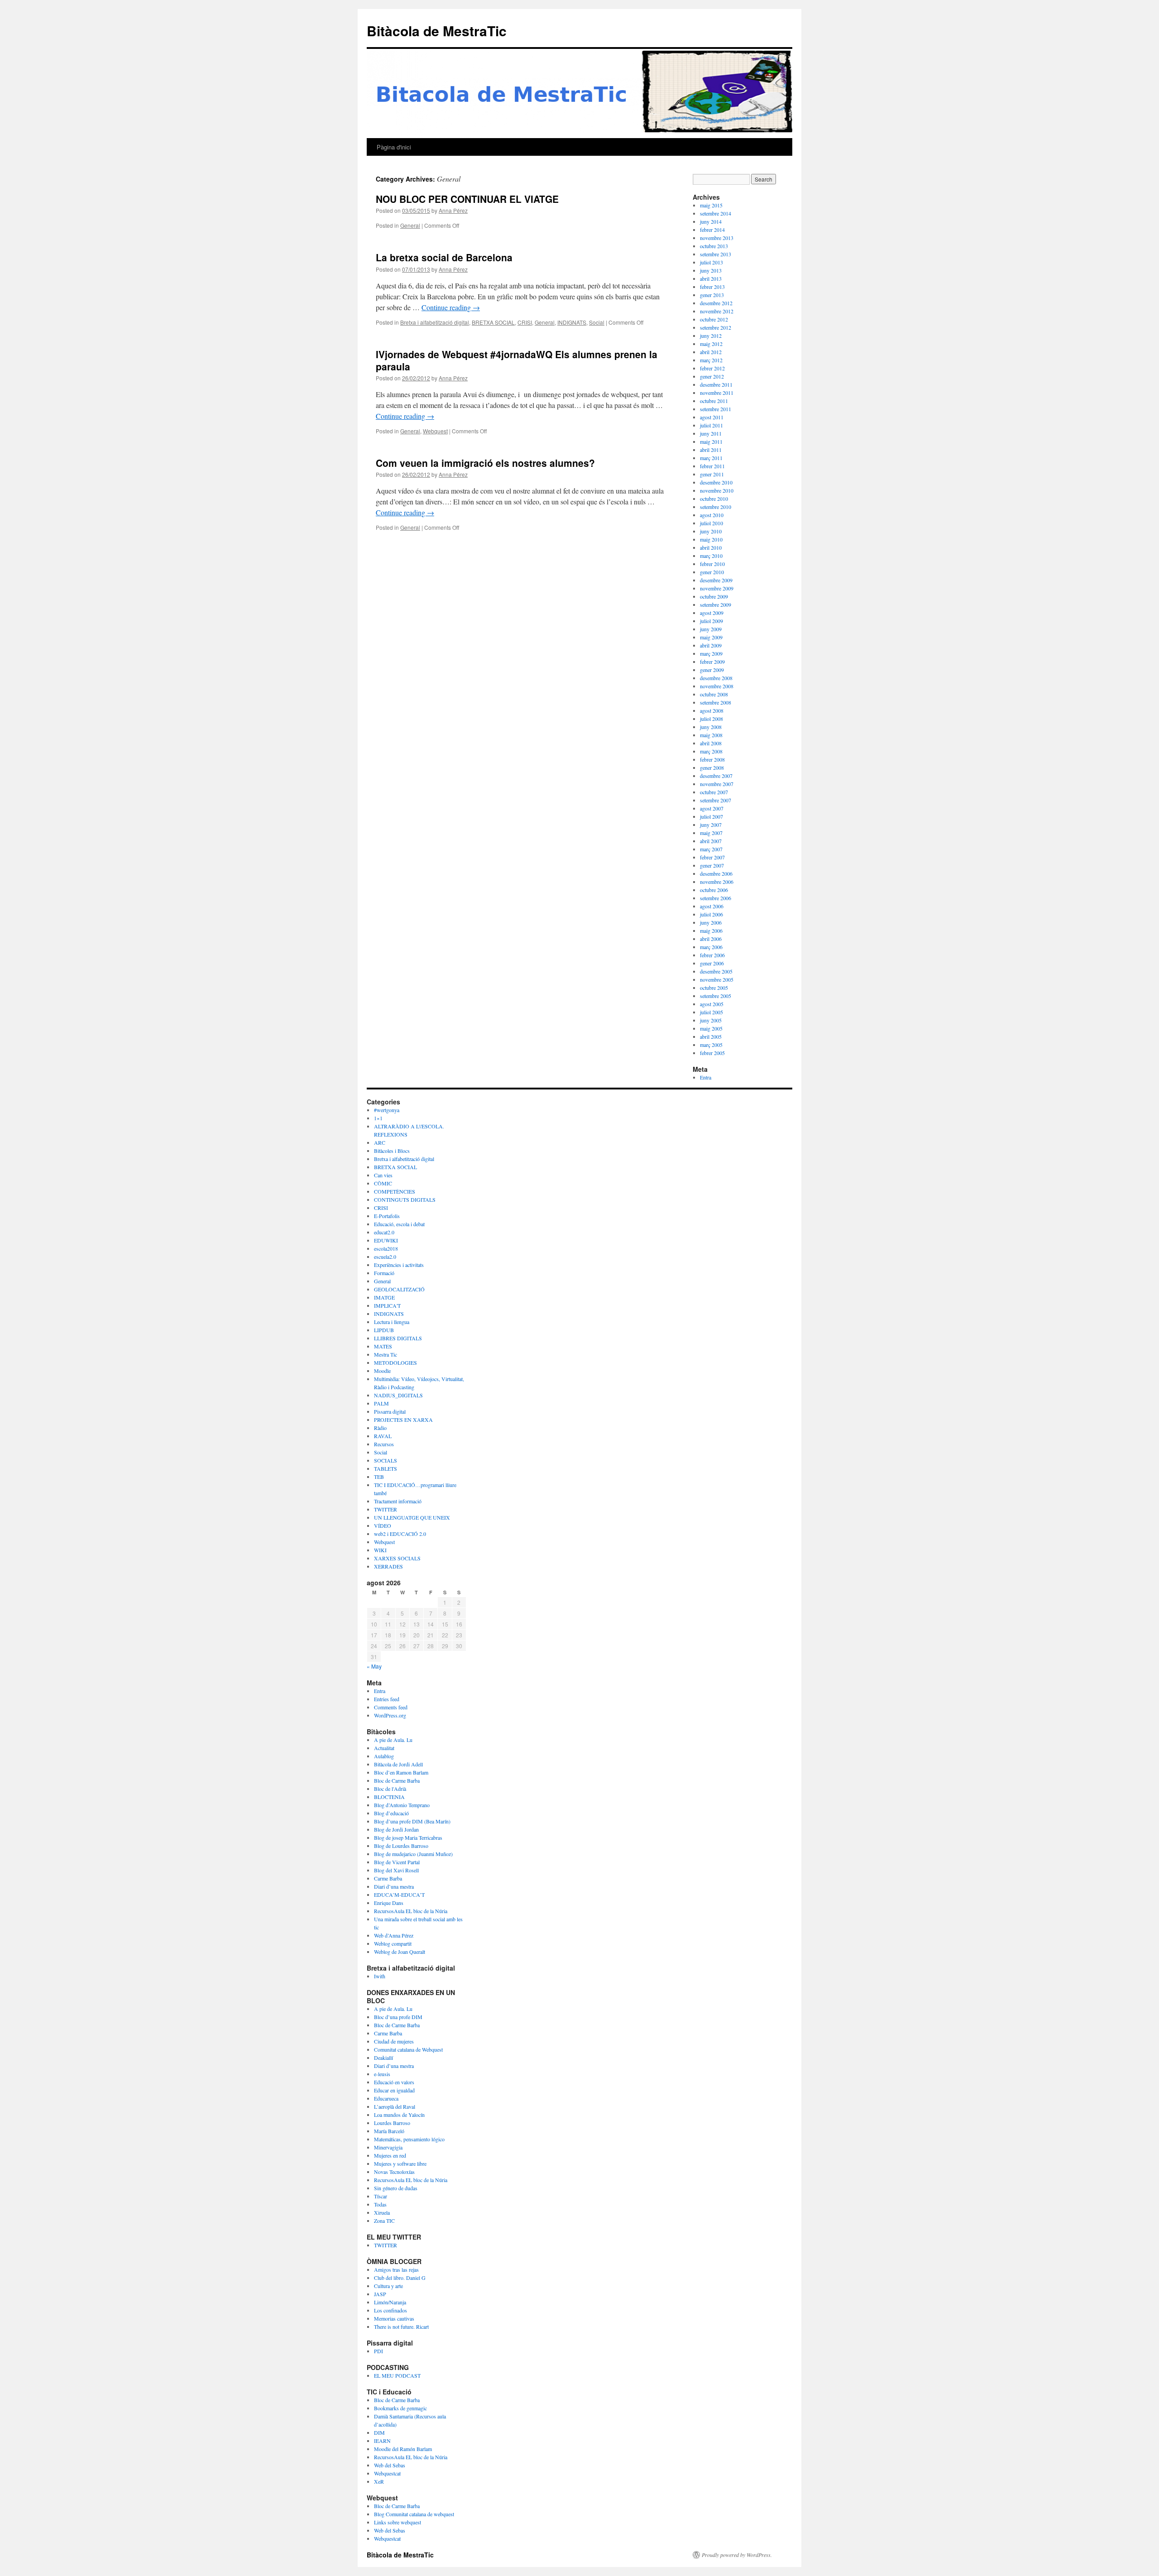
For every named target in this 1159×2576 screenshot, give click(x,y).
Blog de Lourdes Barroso (401, 1846)
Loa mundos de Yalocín (399, 2115)
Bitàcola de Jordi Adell (398, 1764)
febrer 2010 (712, 564)
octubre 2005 (714, 988)
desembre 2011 (716, 384)
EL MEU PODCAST (397, 2375)
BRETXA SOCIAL (493, 322)
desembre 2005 (716, 971)
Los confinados (390, 2310)
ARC (380, 1142)
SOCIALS (386, 1460)
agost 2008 (712, 710)
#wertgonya (387, 1110)
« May (374, 1666)
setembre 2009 (716, 604)
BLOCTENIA (389, 1797)
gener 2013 (712, 295)
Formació (384, 1273)
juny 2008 (711, 727)
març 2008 (711, 751)
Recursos (384, 1444)
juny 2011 (711, 433)
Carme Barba (388, 1878)
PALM (381, 1403)
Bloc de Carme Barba (397, 1780)
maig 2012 (711, 344)
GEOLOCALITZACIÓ (399, 1289)
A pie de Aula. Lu (393, 1740)
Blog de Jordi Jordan (396, 1829)
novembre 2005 (717, 979)
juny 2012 (711, 336)
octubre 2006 (714, 890)
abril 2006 (711, 939)
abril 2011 (711, 450)
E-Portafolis (387, 1216)
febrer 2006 (712, 955)
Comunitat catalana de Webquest (408, 2049)
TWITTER (386, 1509)
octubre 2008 (714, 694)
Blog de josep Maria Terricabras (408, 1837)
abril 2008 (711, 743)
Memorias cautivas (394, 2318)
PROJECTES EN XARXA (403, 1420)
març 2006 (711, 947)
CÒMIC (383, 1183)
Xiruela (382, 2212)
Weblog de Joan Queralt (400, 1952)
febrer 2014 (712, 230)
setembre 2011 (716, 409)
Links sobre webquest (398, 2522)
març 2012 (711, 360)
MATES (383, 1346)
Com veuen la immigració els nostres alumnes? (485, 463)
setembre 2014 (716, 213)
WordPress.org (390, 1715)
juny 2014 (711, 221)
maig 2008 (711, 735)
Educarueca (386, 2098)
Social (597, 322)
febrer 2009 (712, 662)
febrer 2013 (712, 287)
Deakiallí (383, 2058)
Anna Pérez (453, 210)
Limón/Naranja (390, 2302)
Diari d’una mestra (394, 1886)
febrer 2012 (712, 368)
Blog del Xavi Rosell (396, 1870)
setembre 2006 (716, 898)
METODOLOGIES (395, 1362)
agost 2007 (712, 808)
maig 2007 (711, 833)
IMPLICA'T (387, 1305)
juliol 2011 (711, 425)
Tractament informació (398, 1501)
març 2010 (711, 556)
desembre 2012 (716, 303)
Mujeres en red (390, 2155)
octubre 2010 (714, 499)
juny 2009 (711, 629)
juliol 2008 (711, 719)
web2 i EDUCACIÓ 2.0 (400, 1534)
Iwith (380, 1976)
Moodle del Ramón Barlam (403, 2449)
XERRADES (388, 1566)
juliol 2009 (711, 621)
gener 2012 (712, 376)
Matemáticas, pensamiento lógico (409, 2139)
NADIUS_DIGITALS (398, 1395)
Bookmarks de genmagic (400, 2408)
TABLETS (386, 1468)
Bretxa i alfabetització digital (435, 322)
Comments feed (391, 1707)
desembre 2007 (716, 776)
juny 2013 (711, 270)
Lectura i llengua (392, 1322)
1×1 (378, 1118)
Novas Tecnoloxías (394, 2172)
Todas (380, 2204)
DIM (379, 2432)
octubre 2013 (714, 246)
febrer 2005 (712, 1053)
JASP (380, 2294)
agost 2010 (712, 515)
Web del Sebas (390, 2465)
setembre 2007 (716, 800)
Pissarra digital (390, 1411)
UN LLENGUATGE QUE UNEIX (412, 1517)
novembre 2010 (717, 490)
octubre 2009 (714, 596)
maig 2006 (711, 931)
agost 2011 (712, 417)
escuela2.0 (385, 1257)
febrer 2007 (712, 857)
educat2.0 (384, 1232)
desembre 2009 (716, 580)
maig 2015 (711, 205)
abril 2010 (711, 547)
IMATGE (384, 1297)
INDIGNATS (572, 322)
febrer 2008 (712, 759)
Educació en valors (394, 2082)
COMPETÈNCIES (395, 1191)
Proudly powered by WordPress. (737, 2555)
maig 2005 (711, 1028)
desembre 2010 (716, 482)
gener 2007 (712, 865)
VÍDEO (383, 1525)
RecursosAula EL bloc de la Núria (411, 1911)
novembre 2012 (717, 311)
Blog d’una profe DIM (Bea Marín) (412, 1821)
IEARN (382, 2441)
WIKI (380, 1550)
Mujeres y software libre (400, 2163)
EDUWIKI (386, 1240)
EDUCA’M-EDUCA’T (399, 1895)
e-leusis (382, 2074)
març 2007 (711, 849)
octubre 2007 (714, 792)
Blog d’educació (391, 1813)
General (410, 225)
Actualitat (384, 1748)
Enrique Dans (389, 1903)
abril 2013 (711, 278)
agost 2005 (712, 1004)
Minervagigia (388, 2147)
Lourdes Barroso (392, 2123)
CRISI (525, 322)
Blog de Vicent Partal (397, 1862)
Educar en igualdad (394, 2090)
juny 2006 (711, 922)
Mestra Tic (386, 1354)
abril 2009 (711, 645)
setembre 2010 (716, 507)
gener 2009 (712, 670)
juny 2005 (711, 1020)
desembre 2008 (716, 678)
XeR (379, 2481)
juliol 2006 (711, 914)
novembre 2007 (717, 784)
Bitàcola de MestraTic (437, 31)
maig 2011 (711, 441)
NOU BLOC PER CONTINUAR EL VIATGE (467, 199)
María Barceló (389, 2131)
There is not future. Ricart (401, 2327)
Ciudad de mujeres (394, 2041)
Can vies (383, 1175)
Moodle (382, 1371)
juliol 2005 (711, 1012)
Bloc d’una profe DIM (398, 2017)
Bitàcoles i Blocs (392, 1151)
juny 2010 (711, 531)
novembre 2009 (717, 588)
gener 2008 (712, 768)
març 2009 (711, 653)
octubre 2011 (714, 401)
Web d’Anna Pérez (394, 1935)
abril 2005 (711, 1036)
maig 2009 (711, 637)
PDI (378, 2351)
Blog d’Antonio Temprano (402, 1805)
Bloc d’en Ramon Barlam (401, 1772)
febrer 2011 (712, 466)
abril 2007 (711, 841)
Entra (706, 1077)
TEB (379, 1477)
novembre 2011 (717, 393)
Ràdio (380, 1428)
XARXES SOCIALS (397, 1558)
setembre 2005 (716, 996)
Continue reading (451, 307)
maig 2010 (711, 539)
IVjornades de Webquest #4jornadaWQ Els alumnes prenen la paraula (517, 360)
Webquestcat (387, 2473)
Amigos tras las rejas (396, 2269)
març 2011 (711, 458)
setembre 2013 (716, 254)
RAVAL (383, 1436)
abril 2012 (711, 352)
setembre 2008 (716, 702)
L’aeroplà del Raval (395, 2106)
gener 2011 (712, 474)
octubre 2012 (714, 319)
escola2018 (386, 1248)
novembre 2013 (717, 238)
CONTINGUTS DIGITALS (405, 1199)
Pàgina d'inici (394, 147)
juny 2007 (711, 825)
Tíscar (381, 2196)
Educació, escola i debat (399, 1224)
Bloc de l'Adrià (390, 1789)
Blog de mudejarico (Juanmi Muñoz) (413, 1854)
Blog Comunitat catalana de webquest (414, 2514)
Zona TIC (384, 2221)
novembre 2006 (717, 882)
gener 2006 (712, 963)
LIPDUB (384, 1330)
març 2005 (711, 1045)
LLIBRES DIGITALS (398, 1338)
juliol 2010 (711, 523)
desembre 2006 (716, 873)
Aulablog (384, 1756)
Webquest (435, 431)
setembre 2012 (716, 327)
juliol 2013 (711, 262)
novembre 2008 (717, 686)
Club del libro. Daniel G (400, 2278)
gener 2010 (712, 572)
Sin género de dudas (396, 2188)
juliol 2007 (711, 816)
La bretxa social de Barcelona (444, 257)
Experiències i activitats (399, 1265)
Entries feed (387, 1699)
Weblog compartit (393, 1943)
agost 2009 (712, 613)
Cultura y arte (388, 2286)
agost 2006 (712, 906)
